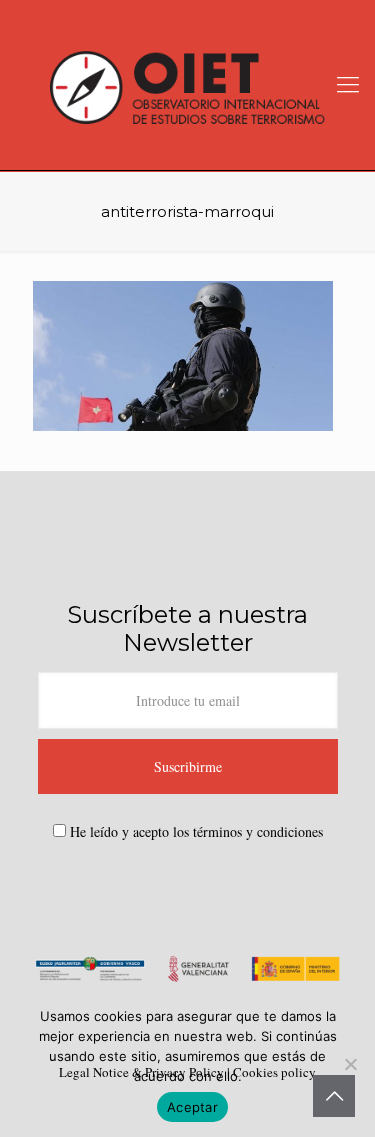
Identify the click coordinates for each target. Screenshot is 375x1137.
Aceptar (192, 1107)
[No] (350, 1064)
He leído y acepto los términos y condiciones (196, 831)
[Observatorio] (187, 85)
